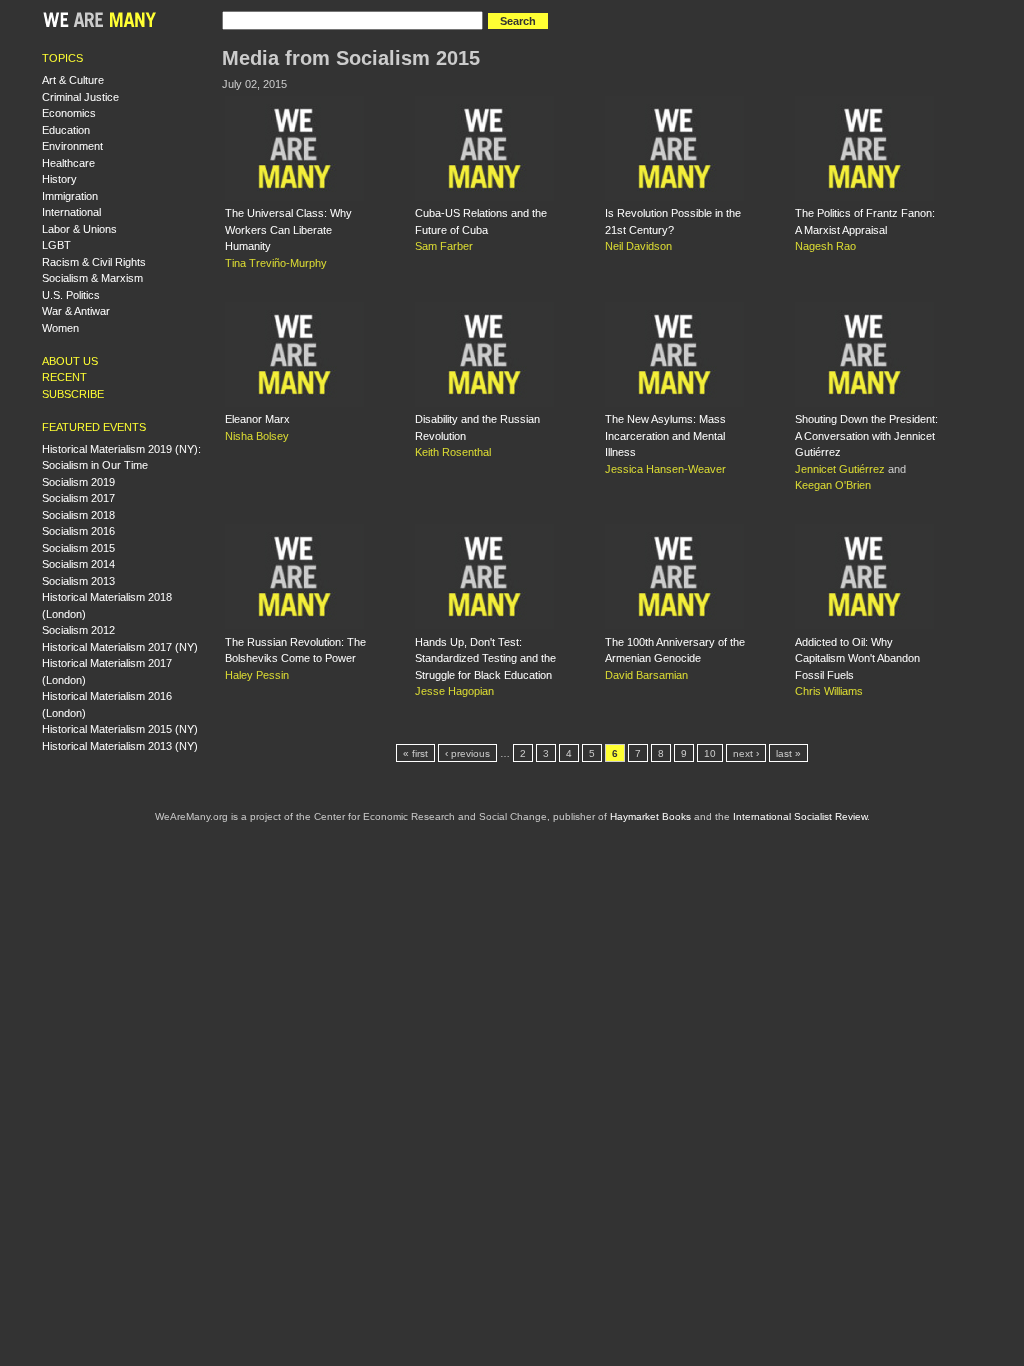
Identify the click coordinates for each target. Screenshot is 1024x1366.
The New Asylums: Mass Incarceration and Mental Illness (665, 435)
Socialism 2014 (78, 564)
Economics (69, 113)
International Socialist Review (800, 816)
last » (788, 753)
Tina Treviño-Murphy (276, 263)
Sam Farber (444, 246)
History (59, 179)
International (71, 212)
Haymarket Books (650, 816)
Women (60, 328)
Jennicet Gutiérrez (840, 469)
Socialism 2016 (78, 531)
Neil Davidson (638, 246)
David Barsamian (646, 675)
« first (415, 753)
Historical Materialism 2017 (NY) (120, 647)
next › (746, 753)
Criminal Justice (80, 97)
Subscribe (73, 394)
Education (66, 130)
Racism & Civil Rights (94, 262)
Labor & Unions (79, 229)
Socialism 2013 (78, 581)
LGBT (56, 245)
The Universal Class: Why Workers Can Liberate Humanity (288, 229)
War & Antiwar (76, 311)
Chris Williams (829, 691)
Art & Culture (73, 80)
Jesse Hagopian (454, 691)
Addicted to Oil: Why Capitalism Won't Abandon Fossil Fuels (857, 658)
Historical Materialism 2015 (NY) (120, 729)
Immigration (70, 196)
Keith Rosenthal (453, 452)
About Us (70, 361)
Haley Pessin (257, 675)
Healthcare (68, 163)
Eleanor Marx (257, 419)
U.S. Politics (71, 295)
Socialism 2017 (78, 498)
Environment (72, 146)
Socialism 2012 (78, 630)
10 (710, 753)
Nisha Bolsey (257, 436)
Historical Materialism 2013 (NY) (120, 746)
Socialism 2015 (78, 548)
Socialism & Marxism (92, 278)
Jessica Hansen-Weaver (665, 469)
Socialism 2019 (78, 482)
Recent (64, 377)
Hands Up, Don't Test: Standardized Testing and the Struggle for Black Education (485, 658)
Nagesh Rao (825, 246)
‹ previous (467, 753)
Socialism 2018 (78, 515)
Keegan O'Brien (833, 485)
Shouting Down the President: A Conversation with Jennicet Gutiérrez (866, 435)
